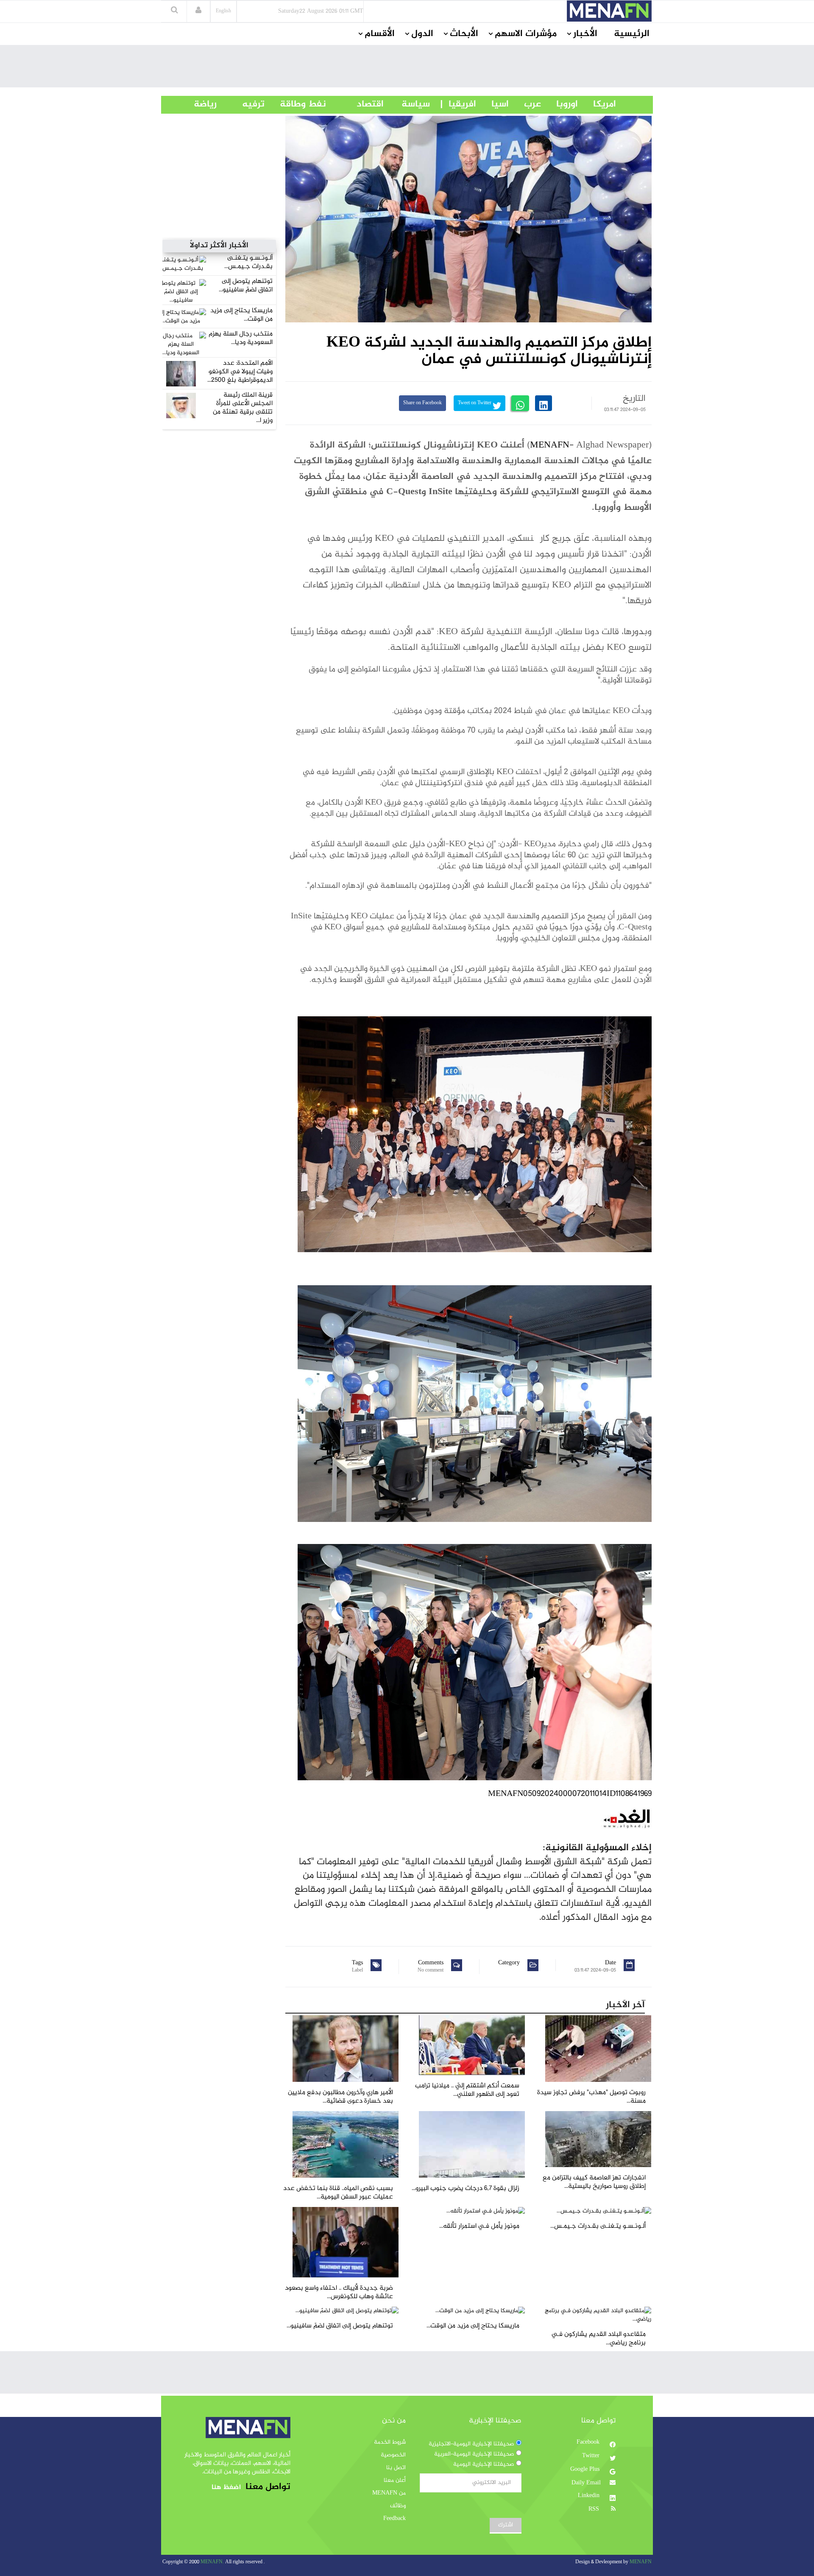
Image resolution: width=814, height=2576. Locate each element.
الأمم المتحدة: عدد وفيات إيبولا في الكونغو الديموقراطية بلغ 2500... (240, 372)
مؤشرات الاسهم (526, 34)
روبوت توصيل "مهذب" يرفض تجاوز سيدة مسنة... (591, 2097)
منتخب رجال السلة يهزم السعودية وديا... (241, 338)
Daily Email (586, 2483)
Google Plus (586, 2470)
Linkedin (590, 2496)
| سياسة (416, 104)
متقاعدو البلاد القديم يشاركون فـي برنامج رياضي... (599, 2339)
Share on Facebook (422, 403)
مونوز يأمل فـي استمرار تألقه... (479, 2226)
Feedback (394, 2519)
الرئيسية (632, 34)
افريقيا (459, 104)
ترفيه (241, 104)
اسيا (492, 104)
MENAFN (550, 445)
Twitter (592, 2456)
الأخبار (585, 34)
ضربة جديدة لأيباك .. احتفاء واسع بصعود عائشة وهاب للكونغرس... (339, 2292)
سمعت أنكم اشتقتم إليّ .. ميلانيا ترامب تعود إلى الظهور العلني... (467, 2090)
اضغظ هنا (226, 2488)
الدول (422, 34)
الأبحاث (464, 34)
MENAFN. (212, 2562)
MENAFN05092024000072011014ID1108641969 (570, 1794)
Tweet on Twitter (475, 403)
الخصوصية (393, 2455)
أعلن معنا (395, 2481)
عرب (525, 104)
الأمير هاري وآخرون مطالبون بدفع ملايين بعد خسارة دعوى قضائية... (340, 2097)
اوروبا (559, 104)
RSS (595, 2509)
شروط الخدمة (390, 2442)
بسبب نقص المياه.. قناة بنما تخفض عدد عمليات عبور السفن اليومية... (338, 2193)
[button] (198, 11)
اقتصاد (355, 104)
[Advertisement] (407, 68)
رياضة (199, 104)
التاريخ (634, 399)
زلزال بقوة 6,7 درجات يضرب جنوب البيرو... (466, 2189)
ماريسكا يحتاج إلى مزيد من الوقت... (241, 315)
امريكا (597, 104)
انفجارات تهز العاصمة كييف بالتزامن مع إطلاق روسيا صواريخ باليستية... (594, 2182)
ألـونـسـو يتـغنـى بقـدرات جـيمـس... (248, 262)
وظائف (398, 2506)
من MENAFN (389, 2493)
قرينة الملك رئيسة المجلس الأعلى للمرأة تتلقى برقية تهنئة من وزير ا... (243, 408)
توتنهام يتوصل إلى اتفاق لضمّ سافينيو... (246, 286)
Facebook (589, 2442)
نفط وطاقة (295, 104)
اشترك (506, 2525)
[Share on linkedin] (544, 403)
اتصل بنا (396, 2468)
